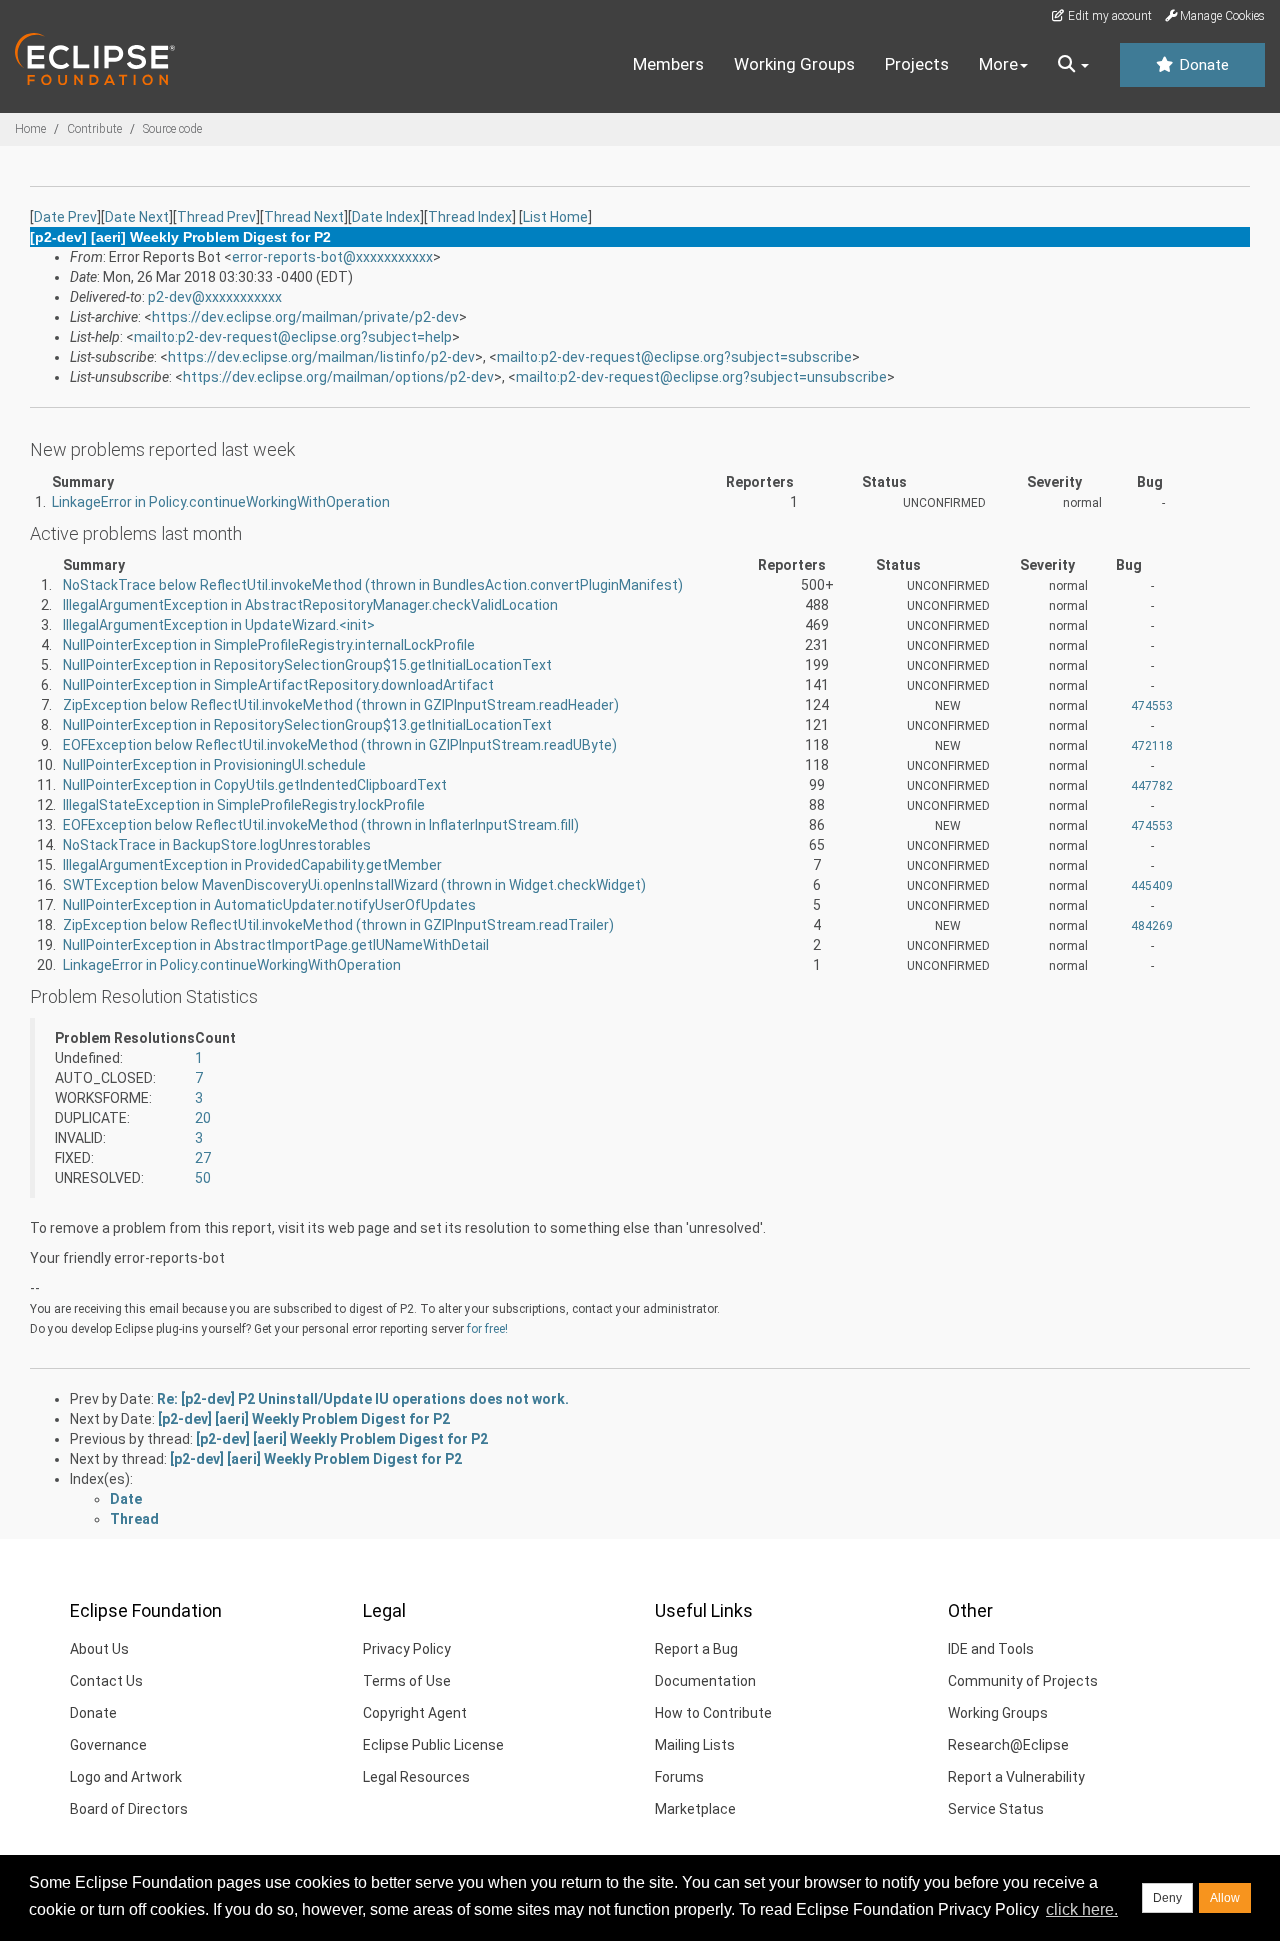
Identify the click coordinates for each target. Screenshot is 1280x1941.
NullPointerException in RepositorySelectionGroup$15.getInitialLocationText (307, 665)
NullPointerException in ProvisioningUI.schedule (214, 765)
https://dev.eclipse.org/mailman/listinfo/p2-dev (321, 357)
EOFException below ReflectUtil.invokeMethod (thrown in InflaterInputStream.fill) (321, 825)
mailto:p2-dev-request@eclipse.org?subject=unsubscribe (701, 377)
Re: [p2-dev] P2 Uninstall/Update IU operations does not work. (363, 1399)
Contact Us (106, 1681)
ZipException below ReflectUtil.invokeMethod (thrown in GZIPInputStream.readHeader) (341, 705)
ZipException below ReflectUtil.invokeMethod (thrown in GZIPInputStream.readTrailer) (338, 925)
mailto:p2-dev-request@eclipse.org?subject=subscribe (674, 357)
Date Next (137, 217)
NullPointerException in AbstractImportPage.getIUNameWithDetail (276, 945)
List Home (555, 217)
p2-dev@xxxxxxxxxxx (215, 297)
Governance (108, 1745)
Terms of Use (407, 1681)
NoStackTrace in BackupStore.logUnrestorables (217, 845)
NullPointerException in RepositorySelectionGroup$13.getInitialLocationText (307, 725)
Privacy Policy (407, 1649)
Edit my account (1108, 16)
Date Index (386, 217)
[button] (1073, 65)
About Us (99, 1649)
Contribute (94, 129)
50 (203, 1178)
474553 (1152, 706)
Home (30, 129)
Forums (679, 1777)
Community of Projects (1023, 1681)
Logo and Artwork (126, 1777)
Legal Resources (416, 1777)
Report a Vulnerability (1016, 1777)
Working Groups (794, 64)
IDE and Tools (991, 1649)
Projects (917, 64)
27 (203, 1158)
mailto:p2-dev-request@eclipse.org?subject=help (293, 337)
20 (203, 1118)
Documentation (705, 1681)
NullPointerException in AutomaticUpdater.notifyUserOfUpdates (269, 905)
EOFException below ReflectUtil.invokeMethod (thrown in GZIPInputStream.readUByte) (340, 745)
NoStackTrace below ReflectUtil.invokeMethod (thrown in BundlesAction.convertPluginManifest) (373, 585)
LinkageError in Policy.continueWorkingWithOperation (221, 502)
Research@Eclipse (1008, 1745)
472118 (1152, 746)
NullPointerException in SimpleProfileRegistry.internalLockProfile (269, 645)
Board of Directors (129, 1809)
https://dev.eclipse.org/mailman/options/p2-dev (338, 377)
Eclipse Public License (433, 1745)
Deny (1167, 1898)
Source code (172, 129)
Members (668, 64)
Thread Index (470, 217)
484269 (1152, 926)
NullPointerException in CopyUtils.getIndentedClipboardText (255, 785)
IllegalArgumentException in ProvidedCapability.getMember (252, 865)
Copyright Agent (415, 1713)
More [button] (998, 64)
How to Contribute (713, 1713)
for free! (487, 1329)
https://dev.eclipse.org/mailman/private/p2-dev (305, 317)
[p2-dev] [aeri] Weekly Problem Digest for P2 (304, 1419)
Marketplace (695, 1809)
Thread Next (304, 217)
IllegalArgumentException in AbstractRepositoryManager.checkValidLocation (310, 605)
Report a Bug (696, 1649)
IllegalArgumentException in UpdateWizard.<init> (219, 625)
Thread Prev (216, 217)
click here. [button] (1082, 1909)
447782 (1152, 786)
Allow (1225, 1898)
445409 (1152, 886)
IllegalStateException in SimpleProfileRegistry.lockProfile (244, 805)
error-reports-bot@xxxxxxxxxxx (332, 257)
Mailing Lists (695, 1745)
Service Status (996, 1809)
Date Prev (65, 217)
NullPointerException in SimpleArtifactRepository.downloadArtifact (278, 685)
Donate (1202, 65)
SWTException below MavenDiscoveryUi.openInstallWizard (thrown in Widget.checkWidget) (354, 885)
